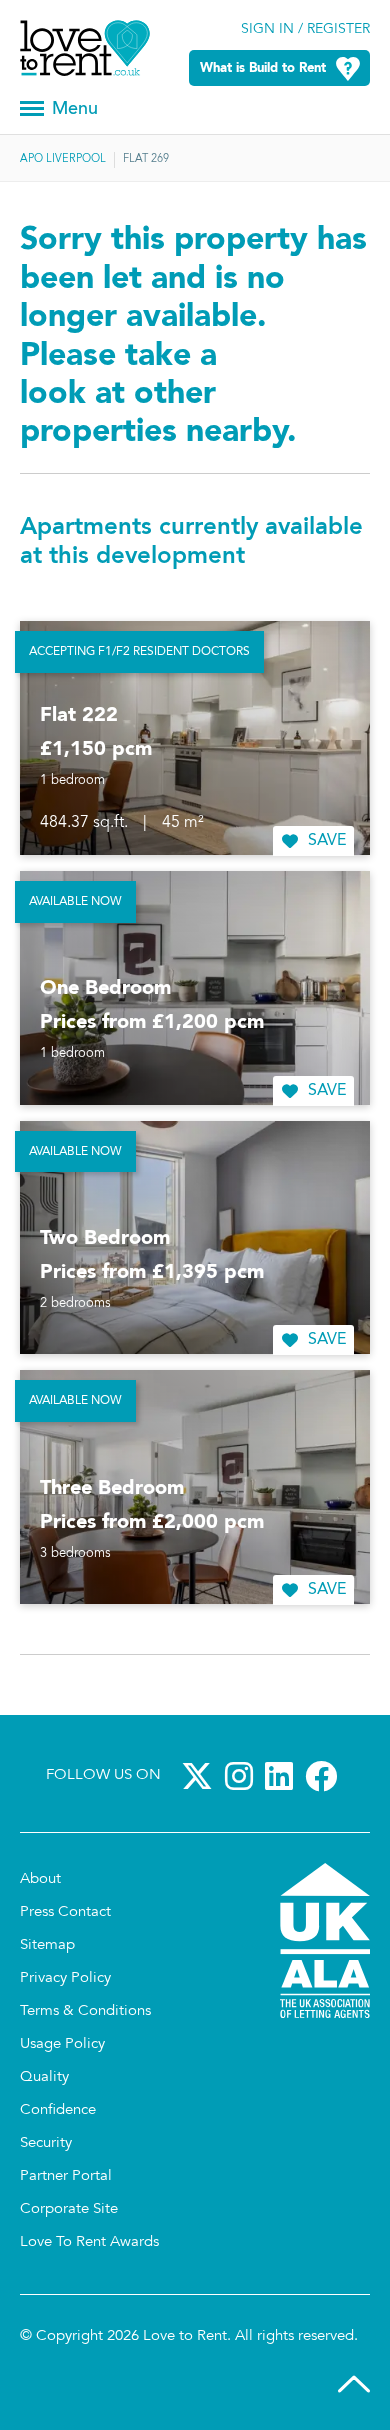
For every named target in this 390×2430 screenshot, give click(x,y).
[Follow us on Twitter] (201, 1776)
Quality (44, 2077)
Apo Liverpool (63, 159)
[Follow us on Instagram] (243, 1776)
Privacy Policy (65, 1978)
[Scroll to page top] (354, 2389)
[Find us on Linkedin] (283, 1776)
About (40, 1879)
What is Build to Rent (263, 68)
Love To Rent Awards (89, 2242)
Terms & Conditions (85, 2011)
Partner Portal (66, 2176)
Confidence (58, 2110)
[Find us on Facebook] (325, 1776)
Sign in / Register (305, 30)
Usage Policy (62, 2044)
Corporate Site (69, 2209)
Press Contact (65, 1912)
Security (46, 2143)
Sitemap (47, 1945)
